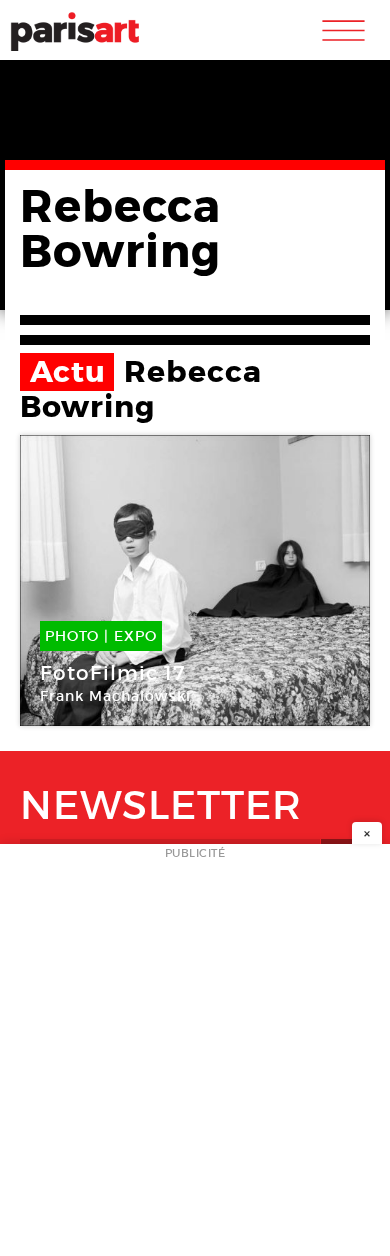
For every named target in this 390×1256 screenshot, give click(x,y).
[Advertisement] (195, 1056)
